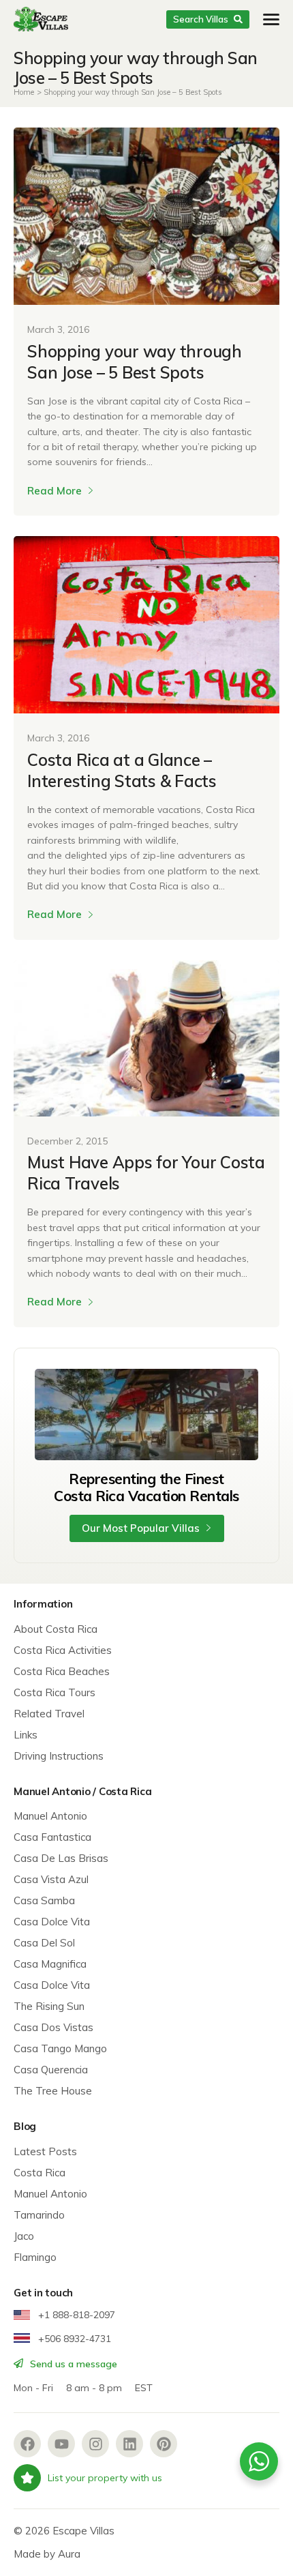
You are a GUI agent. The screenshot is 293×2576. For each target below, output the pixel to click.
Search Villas (201, 19)
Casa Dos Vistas (53, 2027)
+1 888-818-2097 (75, 2315)
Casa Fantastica (52, 1837)
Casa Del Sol (44, 1943)
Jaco (24, 2236)
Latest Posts (45, 2151)
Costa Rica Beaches (62, 1671)
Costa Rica (40, 2173)
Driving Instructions (59, 1756)
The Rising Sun (49, 2006)
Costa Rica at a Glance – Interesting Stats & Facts (122, 770)
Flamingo (35, 2257)
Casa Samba (44, 1900)
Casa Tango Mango (60, 2048)
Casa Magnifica (50, 1964)
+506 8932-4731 (73, 2339)
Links (26, 1735)
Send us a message (72, 2364)
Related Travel (49, 1714)
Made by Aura (47, 2554)
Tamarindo (39, 2215)
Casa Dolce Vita (52, 1922)
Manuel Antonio (50, 1816)
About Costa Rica (56, 1629)
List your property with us (105, 2478)
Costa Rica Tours (55, 1692)
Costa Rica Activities (63, 1650)
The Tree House (53, 2091)
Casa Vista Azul (51, 1879)
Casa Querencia (51, 2070)
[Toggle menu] (271, 19)
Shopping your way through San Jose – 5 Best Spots (135, 362)
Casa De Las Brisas (61, 1858)
